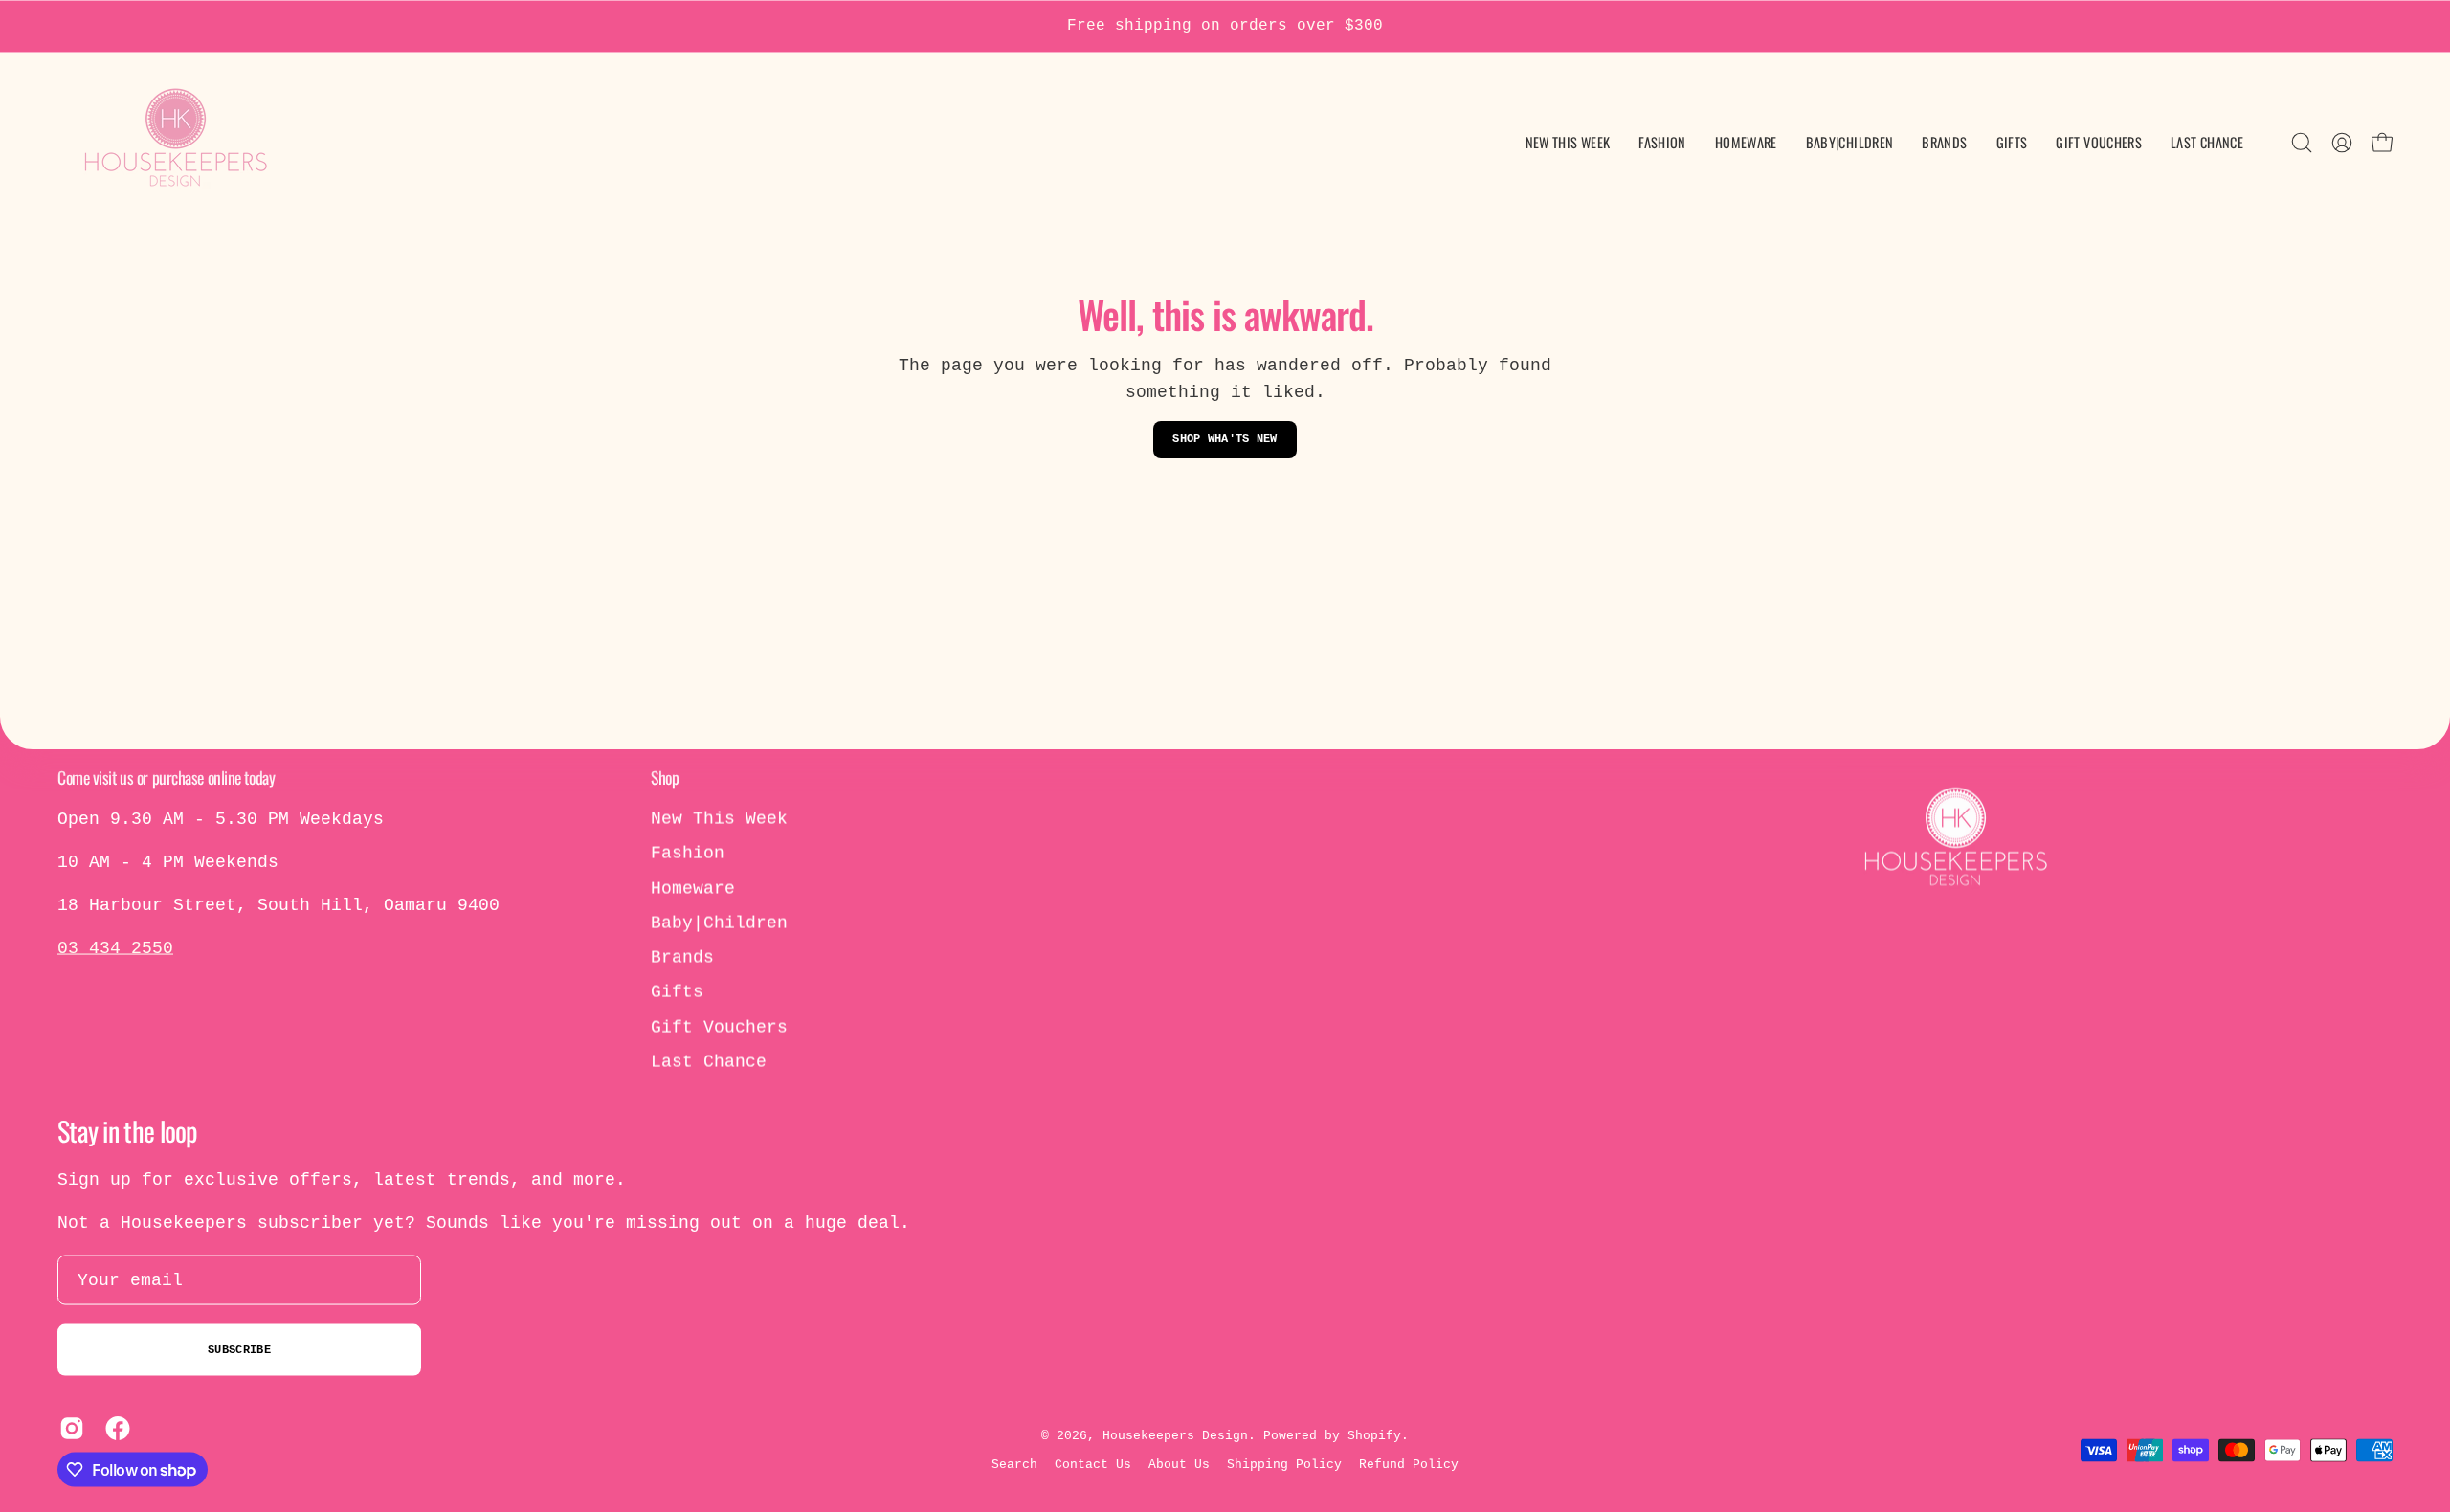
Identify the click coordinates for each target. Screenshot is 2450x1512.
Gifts (677, 992)
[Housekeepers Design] (177, 143)
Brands (682, 958)
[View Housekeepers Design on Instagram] (68, 1429)
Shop (665, 777)
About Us (1179, 1465)
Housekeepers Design (1175, 1435)
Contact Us (1093, 1465)
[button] (1850, 143)
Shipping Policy (1284, 1465)
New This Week (719, 819)
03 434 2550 (115, 948)
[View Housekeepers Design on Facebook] (114, 1429)
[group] (1225, 26)
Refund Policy (1409, 1465)
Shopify (1374, 1435)
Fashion (688, 854)
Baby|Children (719, 923)
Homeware (693, 888)
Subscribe (239, 1350)
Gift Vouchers (719, 1027)
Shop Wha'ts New (1225, 439)
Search (1014, 1465)
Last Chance (709, 1062)
